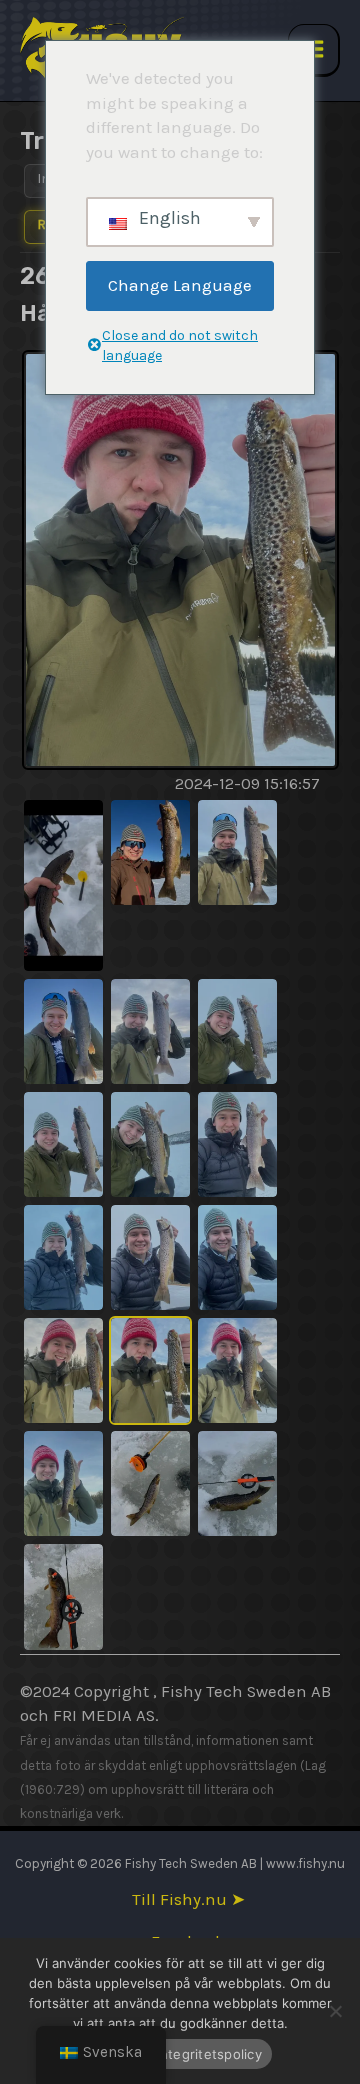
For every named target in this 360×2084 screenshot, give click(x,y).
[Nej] (335, 2011)
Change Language (180, 285)
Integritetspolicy (209, 2054)
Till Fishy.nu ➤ (188, 1899)
